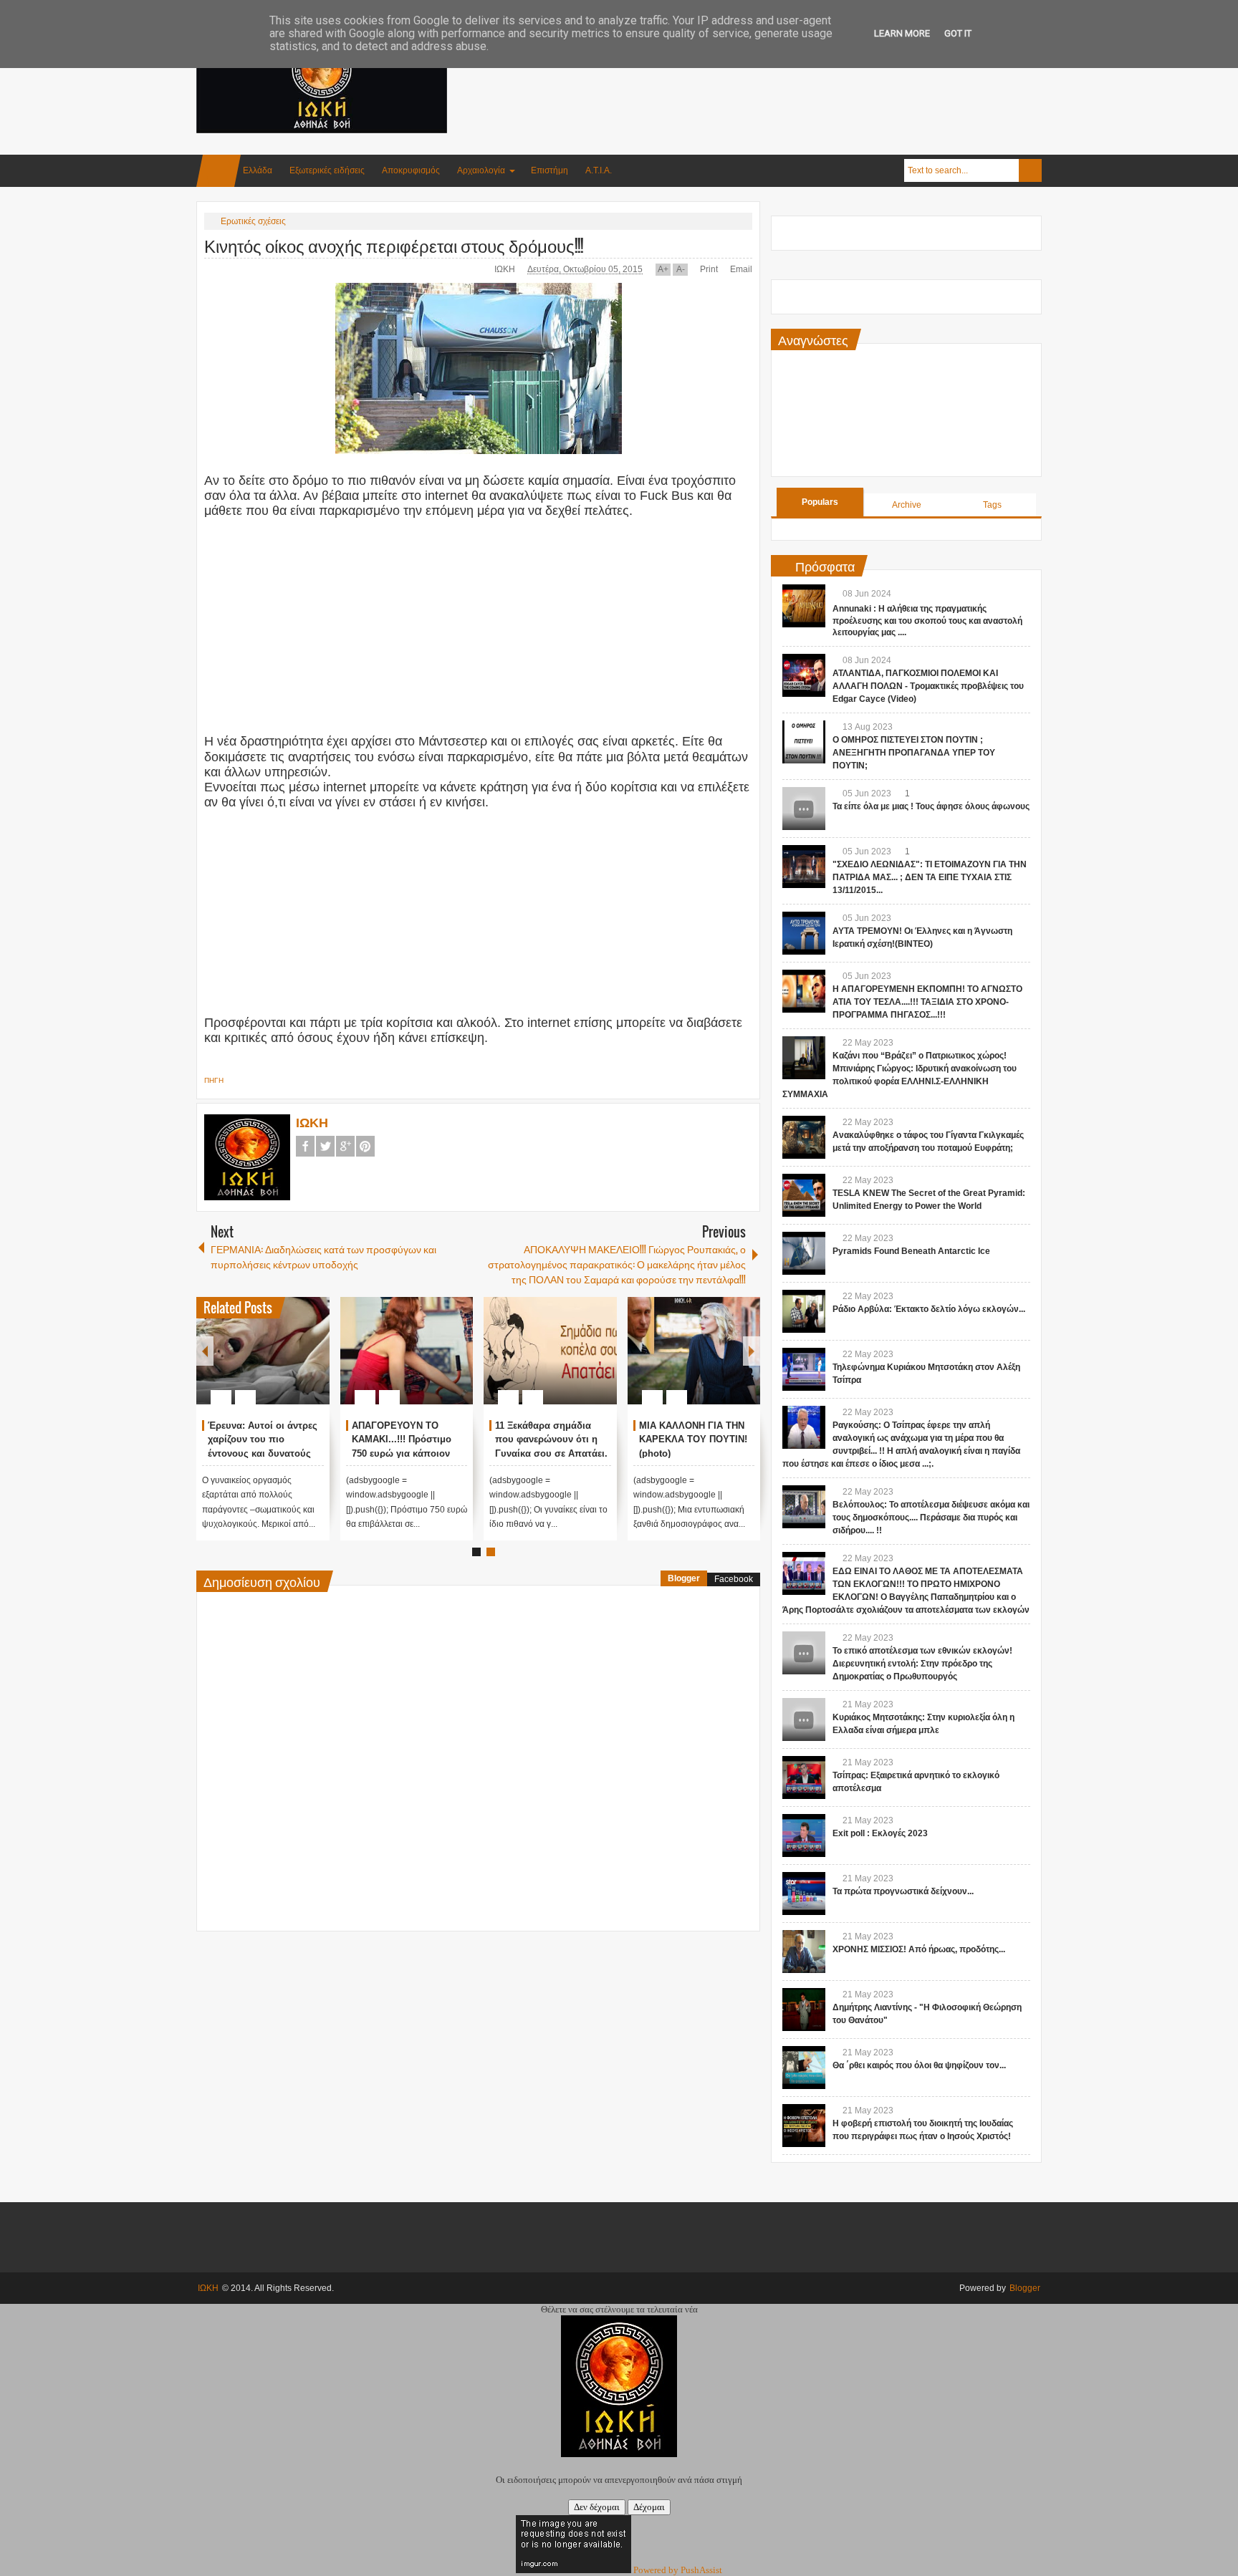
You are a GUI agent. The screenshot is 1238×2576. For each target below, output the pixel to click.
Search (1030, 170)
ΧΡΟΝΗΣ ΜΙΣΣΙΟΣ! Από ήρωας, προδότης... (919, 1949)
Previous (205, 1351)
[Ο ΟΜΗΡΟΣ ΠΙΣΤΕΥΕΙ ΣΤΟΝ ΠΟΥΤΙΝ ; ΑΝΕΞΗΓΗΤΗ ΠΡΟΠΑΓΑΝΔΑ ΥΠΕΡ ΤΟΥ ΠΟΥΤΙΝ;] (804, 742)
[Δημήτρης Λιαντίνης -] (804, 2010)
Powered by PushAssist (678, 2570)
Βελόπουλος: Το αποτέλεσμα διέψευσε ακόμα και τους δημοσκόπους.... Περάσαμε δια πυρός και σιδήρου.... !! (931, 1518)
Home (219, 171)
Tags (992, 505)
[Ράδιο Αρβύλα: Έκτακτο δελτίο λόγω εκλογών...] (804, 1311)
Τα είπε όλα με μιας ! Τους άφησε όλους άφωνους (931, 806)
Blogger (684, 1578)
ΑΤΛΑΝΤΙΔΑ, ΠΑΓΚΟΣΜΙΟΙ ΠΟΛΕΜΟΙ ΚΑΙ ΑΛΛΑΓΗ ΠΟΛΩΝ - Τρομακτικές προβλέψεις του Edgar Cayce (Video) (928, 686)
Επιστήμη (550, 170)
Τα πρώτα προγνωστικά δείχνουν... (903, 1891)
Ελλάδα (258, 170)
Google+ (345, 1146)
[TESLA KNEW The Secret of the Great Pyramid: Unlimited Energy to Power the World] (804, 1195)
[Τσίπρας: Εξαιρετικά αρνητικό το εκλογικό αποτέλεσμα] (804, 1777)
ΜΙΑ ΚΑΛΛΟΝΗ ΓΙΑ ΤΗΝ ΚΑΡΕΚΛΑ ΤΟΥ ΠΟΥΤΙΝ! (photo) (693, 1440)
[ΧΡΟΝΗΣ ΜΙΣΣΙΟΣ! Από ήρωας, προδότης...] (804, 1952)
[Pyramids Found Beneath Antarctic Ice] (804, 1253)
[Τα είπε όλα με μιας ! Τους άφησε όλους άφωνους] (804, 809)
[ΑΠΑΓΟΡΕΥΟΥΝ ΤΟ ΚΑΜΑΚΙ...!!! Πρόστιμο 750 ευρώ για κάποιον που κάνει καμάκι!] (407, 1351)
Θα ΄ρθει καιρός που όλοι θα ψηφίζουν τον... (919, 2065)
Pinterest (365, 1146)
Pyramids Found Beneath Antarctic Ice (911, 1251)
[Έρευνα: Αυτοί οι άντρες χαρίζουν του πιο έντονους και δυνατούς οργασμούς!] (263, 1351)
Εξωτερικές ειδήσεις (327, 170)
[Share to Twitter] (294, 1363)
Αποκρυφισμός (411, 170)
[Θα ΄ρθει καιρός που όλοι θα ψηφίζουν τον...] (804, 2068)
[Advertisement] (781, 71)
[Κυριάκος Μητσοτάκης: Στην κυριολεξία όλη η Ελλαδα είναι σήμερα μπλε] (804, 1719)
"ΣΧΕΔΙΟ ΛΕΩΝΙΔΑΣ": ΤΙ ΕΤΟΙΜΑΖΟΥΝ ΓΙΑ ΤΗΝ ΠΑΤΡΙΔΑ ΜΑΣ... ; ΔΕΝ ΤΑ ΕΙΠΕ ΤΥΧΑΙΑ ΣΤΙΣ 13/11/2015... (930, 877)
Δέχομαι (649, 2507)
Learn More (902, 33)
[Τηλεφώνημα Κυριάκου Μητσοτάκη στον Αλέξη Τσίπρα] (804, 1369)
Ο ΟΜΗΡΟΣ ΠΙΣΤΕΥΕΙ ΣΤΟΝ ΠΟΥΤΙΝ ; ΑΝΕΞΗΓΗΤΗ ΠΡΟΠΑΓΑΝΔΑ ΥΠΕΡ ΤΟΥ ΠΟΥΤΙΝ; (914, 753)
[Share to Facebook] (276, 1363)
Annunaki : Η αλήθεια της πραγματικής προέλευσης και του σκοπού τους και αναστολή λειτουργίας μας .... (927, 621)
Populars (820, 502)
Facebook (305, 1146)
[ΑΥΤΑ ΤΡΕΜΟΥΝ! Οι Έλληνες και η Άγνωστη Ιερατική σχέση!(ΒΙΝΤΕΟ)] (804, 933)
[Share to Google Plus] (313, 1363)
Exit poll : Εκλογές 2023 (880, 1833)
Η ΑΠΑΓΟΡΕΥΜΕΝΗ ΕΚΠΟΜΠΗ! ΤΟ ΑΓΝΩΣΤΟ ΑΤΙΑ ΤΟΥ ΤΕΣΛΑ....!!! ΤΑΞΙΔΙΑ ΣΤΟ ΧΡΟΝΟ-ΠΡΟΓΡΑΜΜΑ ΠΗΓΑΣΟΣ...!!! (927, 1002)
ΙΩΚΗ (506, 269)
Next (752, 1351)
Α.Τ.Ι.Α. (599, 170)
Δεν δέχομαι (597, 2507)
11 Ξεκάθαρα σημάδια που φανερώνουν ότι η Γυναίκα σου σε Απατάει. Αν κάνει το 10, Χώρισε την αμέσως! (551, 1454)
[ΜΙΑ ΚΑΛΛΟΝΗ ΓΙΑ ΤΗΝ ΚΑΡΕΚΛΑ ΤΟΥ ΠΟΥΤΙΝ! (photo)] (694, 1351)
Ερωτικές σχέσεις (253, 221)
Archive (907, 505)
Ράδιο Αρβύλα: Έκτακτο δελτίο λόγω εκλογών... (929, 1309)
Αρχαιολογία (481, 170)
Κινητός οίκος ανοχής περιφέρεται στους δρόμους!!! (394, 245)
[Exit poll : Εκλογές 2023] (804, 1835)
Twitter (325, 1146)
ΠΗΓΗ (214, 1080)
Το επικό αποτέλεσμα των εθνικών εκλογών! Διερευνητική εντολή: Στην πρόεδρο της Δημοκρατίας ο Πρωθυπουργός (922, 1664)
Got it (958, 33)
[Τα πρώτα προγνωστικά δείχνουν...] (804, 1894)
